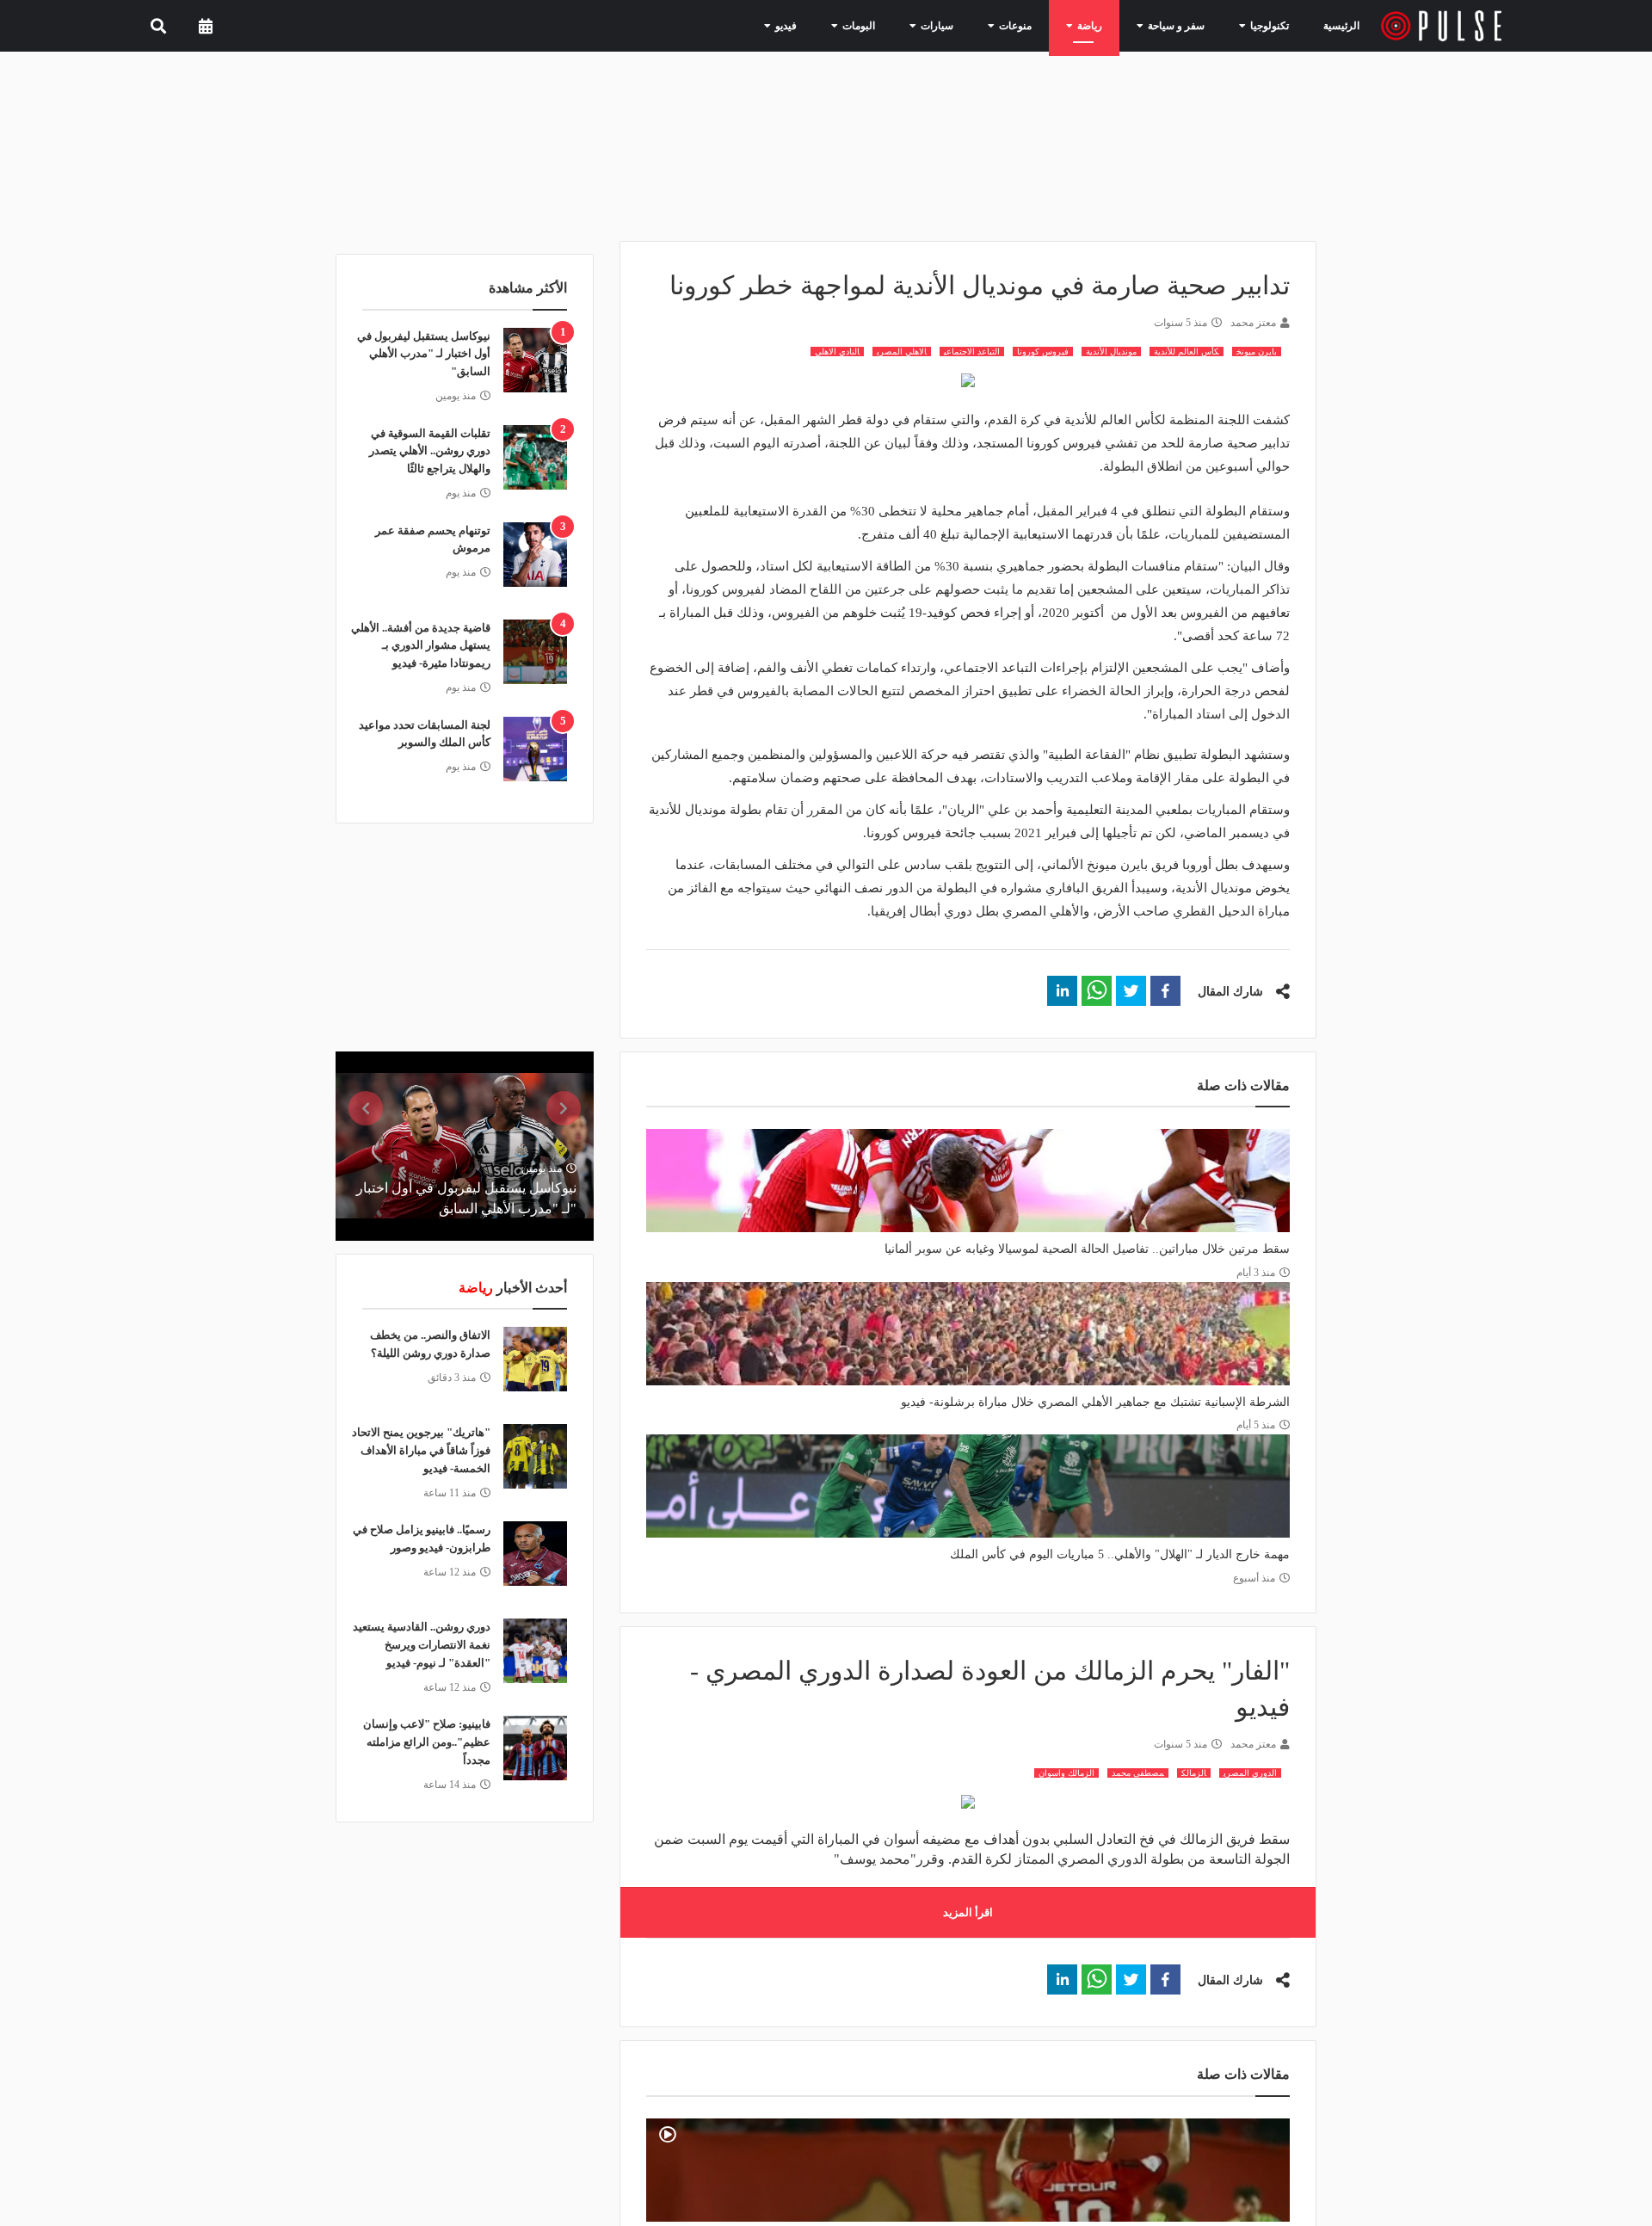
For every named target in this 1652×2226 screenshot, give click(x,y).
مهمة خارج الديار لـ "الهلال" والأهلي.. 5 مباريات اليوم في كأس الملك (1120, 1554)
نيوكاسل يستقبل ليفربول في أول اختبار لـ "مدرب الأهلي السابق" (424, 354)
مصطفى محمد (1138, 1773)
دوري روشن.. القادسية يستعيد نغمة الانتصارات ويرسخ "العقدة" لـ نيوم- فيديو (422, 1645)
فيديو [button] (829, 25)
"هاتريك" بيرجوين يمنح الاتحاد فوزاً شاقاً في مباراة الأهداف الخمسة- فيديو (421, 1450)
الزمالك (1194, 1773)
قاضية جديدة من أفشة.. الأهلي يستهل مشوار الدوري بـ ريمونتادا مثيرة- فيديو (421, 646)
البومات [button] (896, 25)
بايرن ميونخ (1257, 351)
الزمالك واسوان (1066, 1773)
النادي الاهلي (837, 351)
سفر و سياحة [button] (1182, 25)
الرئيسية (1344, 25)
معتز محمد (1253, 323)
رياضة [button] (1104, 25)
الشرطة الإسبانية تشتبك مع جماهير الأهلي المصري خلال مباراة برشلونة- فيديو (1095, 1402)
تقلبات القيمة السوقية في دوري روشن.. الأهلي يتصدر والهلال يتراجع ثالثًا (430, 451)
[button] (1165, 991)
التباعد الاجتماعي (972, 351)
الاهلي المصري (902, 351)
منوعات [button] (1037, 25)
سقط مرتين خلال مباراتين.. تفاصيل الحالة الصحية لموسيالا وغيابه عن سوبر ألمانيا (1087, 1249)
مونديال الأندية (1111, 351)
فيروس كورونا (1043, 351)
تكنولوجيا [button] (1266, 25)
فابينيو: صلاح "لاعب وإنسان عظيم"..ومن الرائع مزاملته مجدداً (427, 1742)
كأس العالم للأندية (1187, 351)
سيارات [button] (966, 25)
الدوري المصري (1250, 1773)
